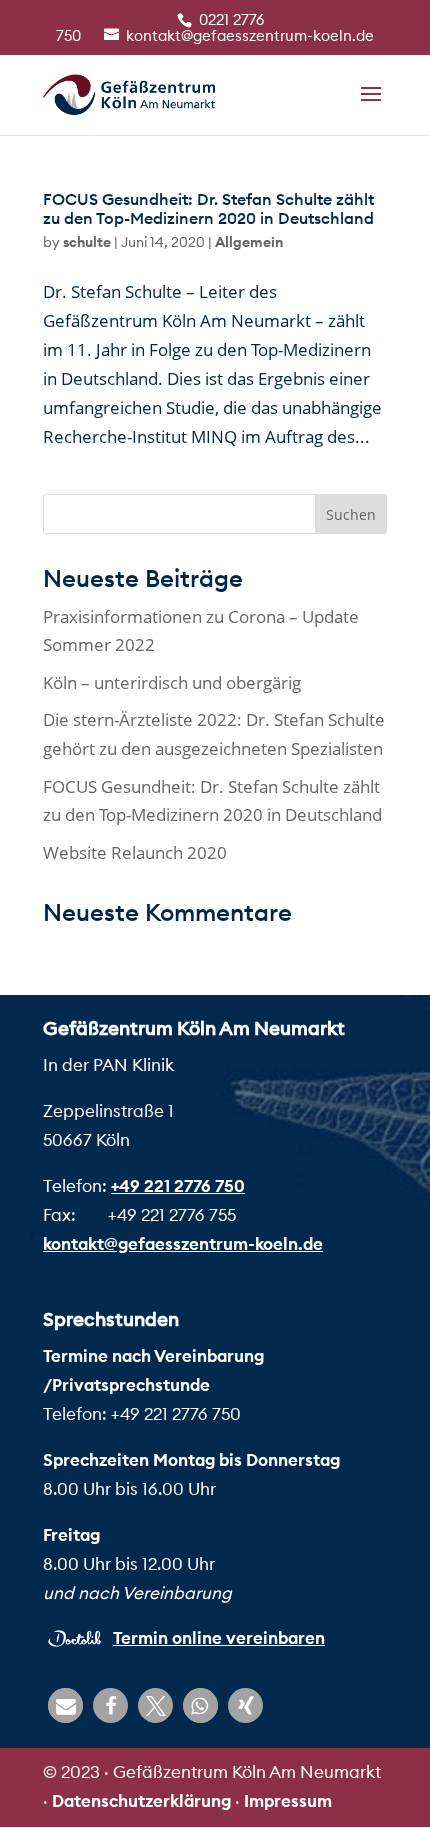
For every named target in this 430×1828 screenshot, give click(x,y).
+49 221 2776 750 (178, 1186)
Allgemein (249, 242)
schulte (87, 242)
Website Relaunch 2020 (135, 852)
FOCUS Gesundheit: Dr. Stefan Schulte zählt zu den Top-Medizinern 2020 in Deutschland (208, 208)
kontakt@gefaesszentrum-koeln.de (183, 1244)
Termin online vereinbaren (219, 1638)
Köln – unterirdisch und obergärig (172, 682)
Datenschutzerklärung (141, 1801)
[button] (65, 1705)
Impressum (288, 1801)
